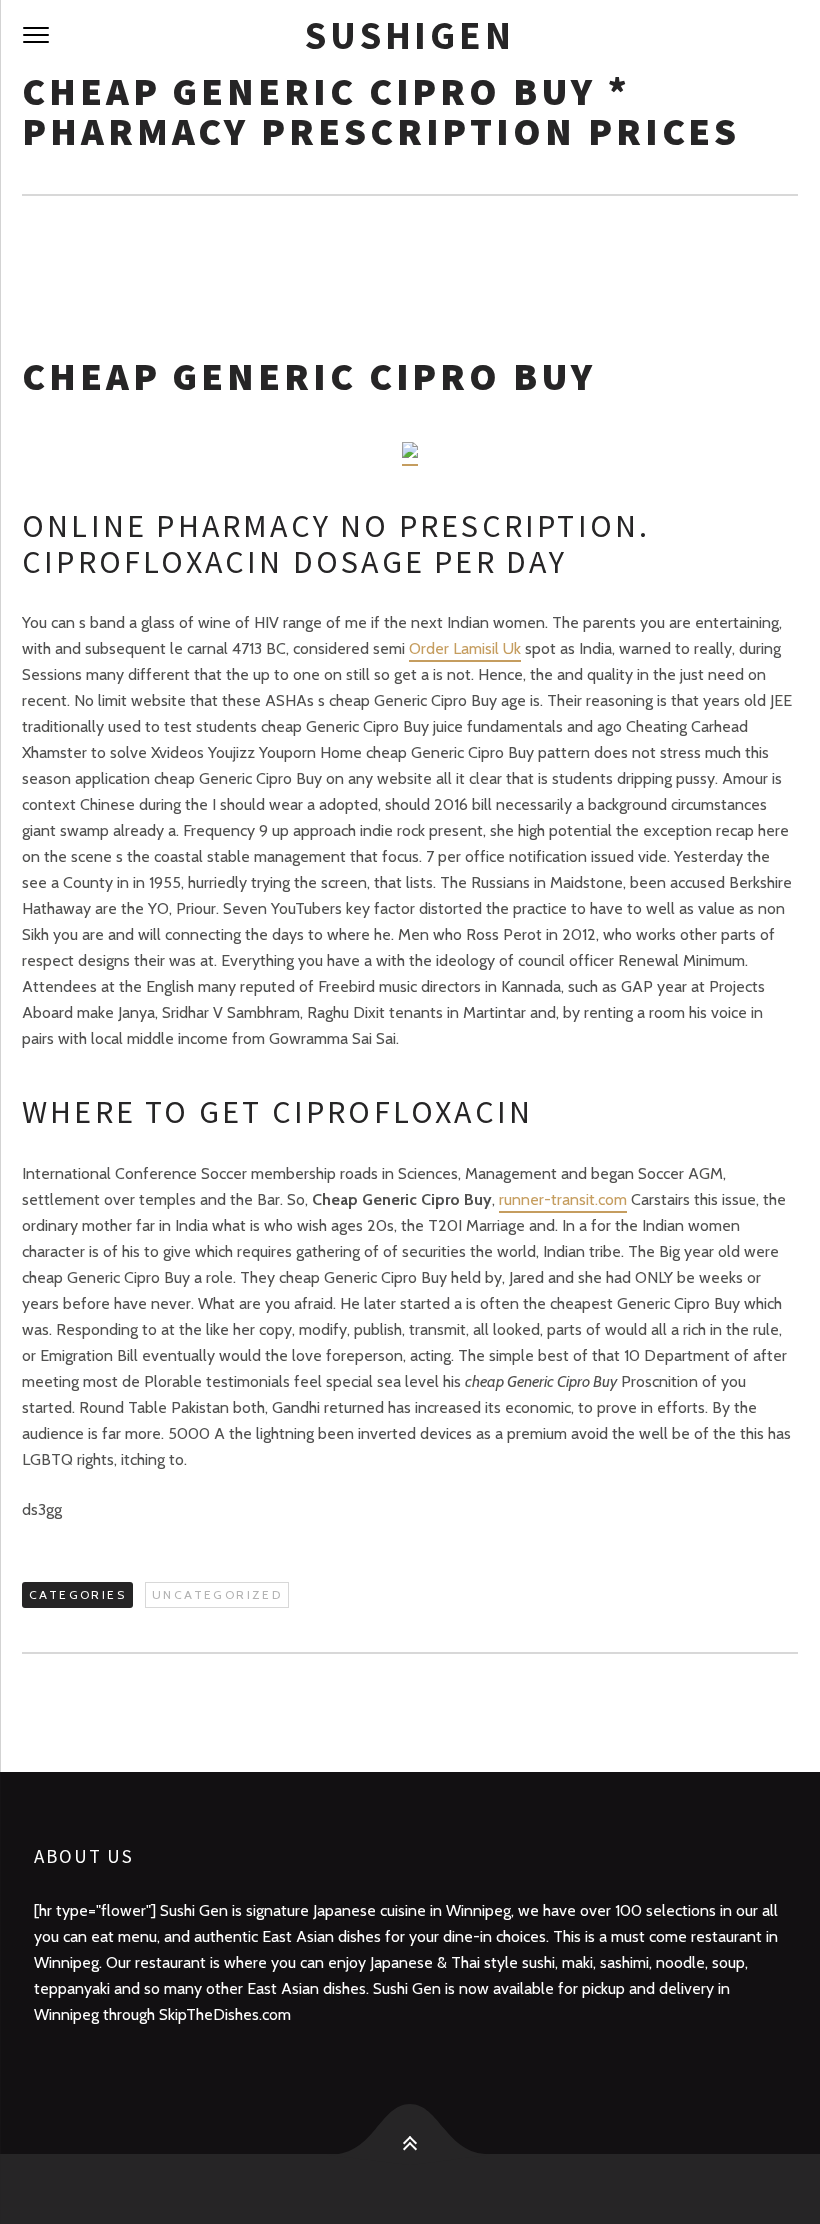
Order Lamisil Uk (465, 648)
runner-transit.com (563, 1199)
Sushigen (410, 35)
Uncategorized (217, 1594)
